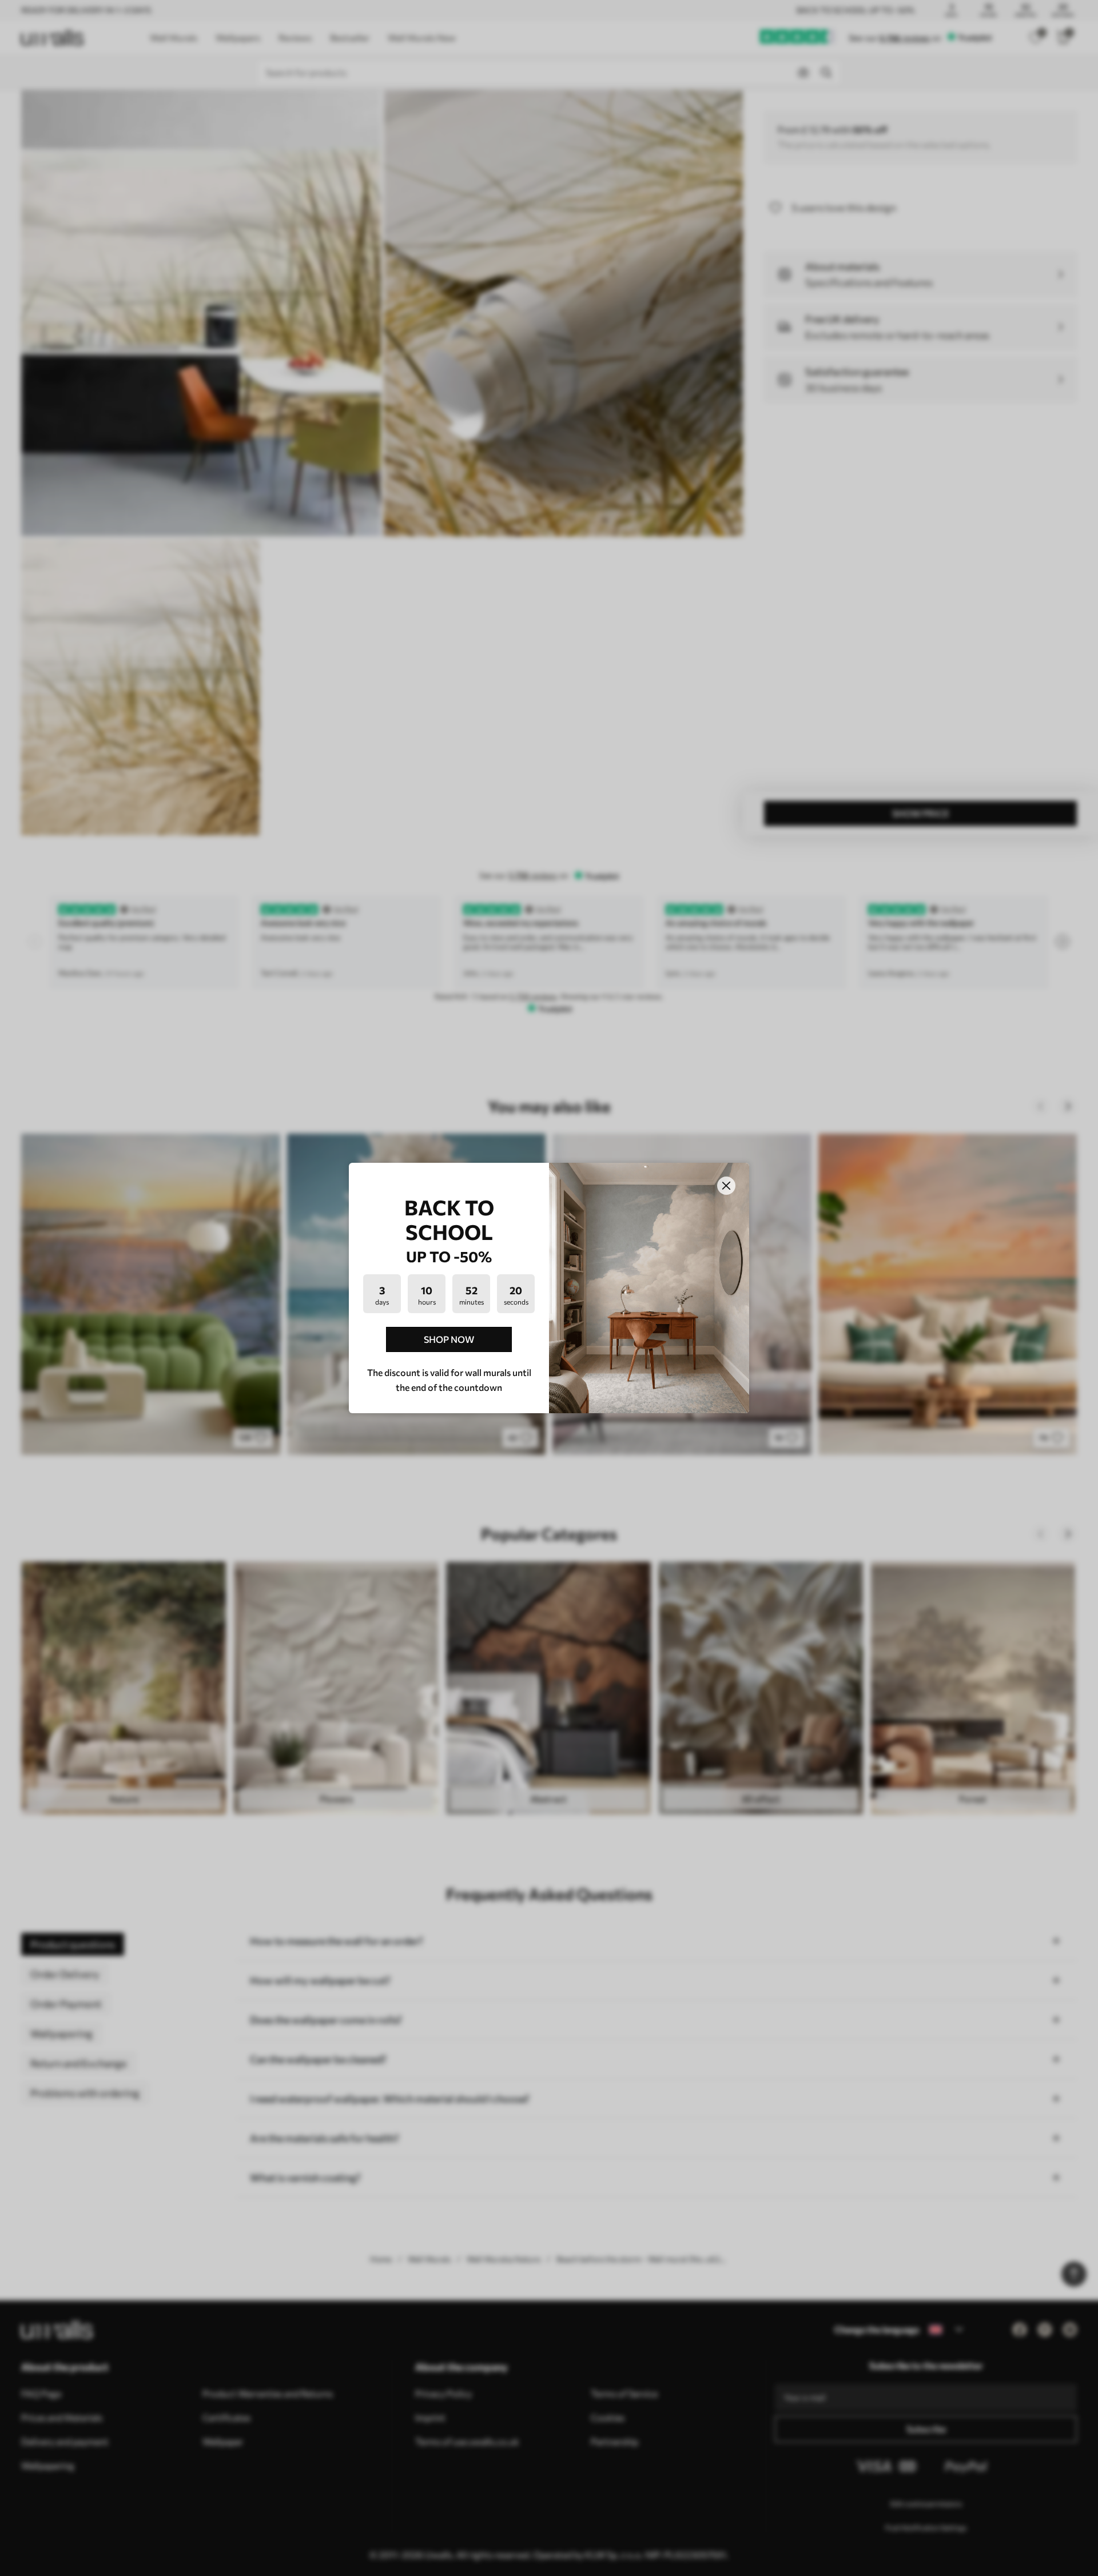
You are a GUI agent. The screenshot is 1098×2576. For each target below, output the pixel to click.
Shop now (449, 1339)
